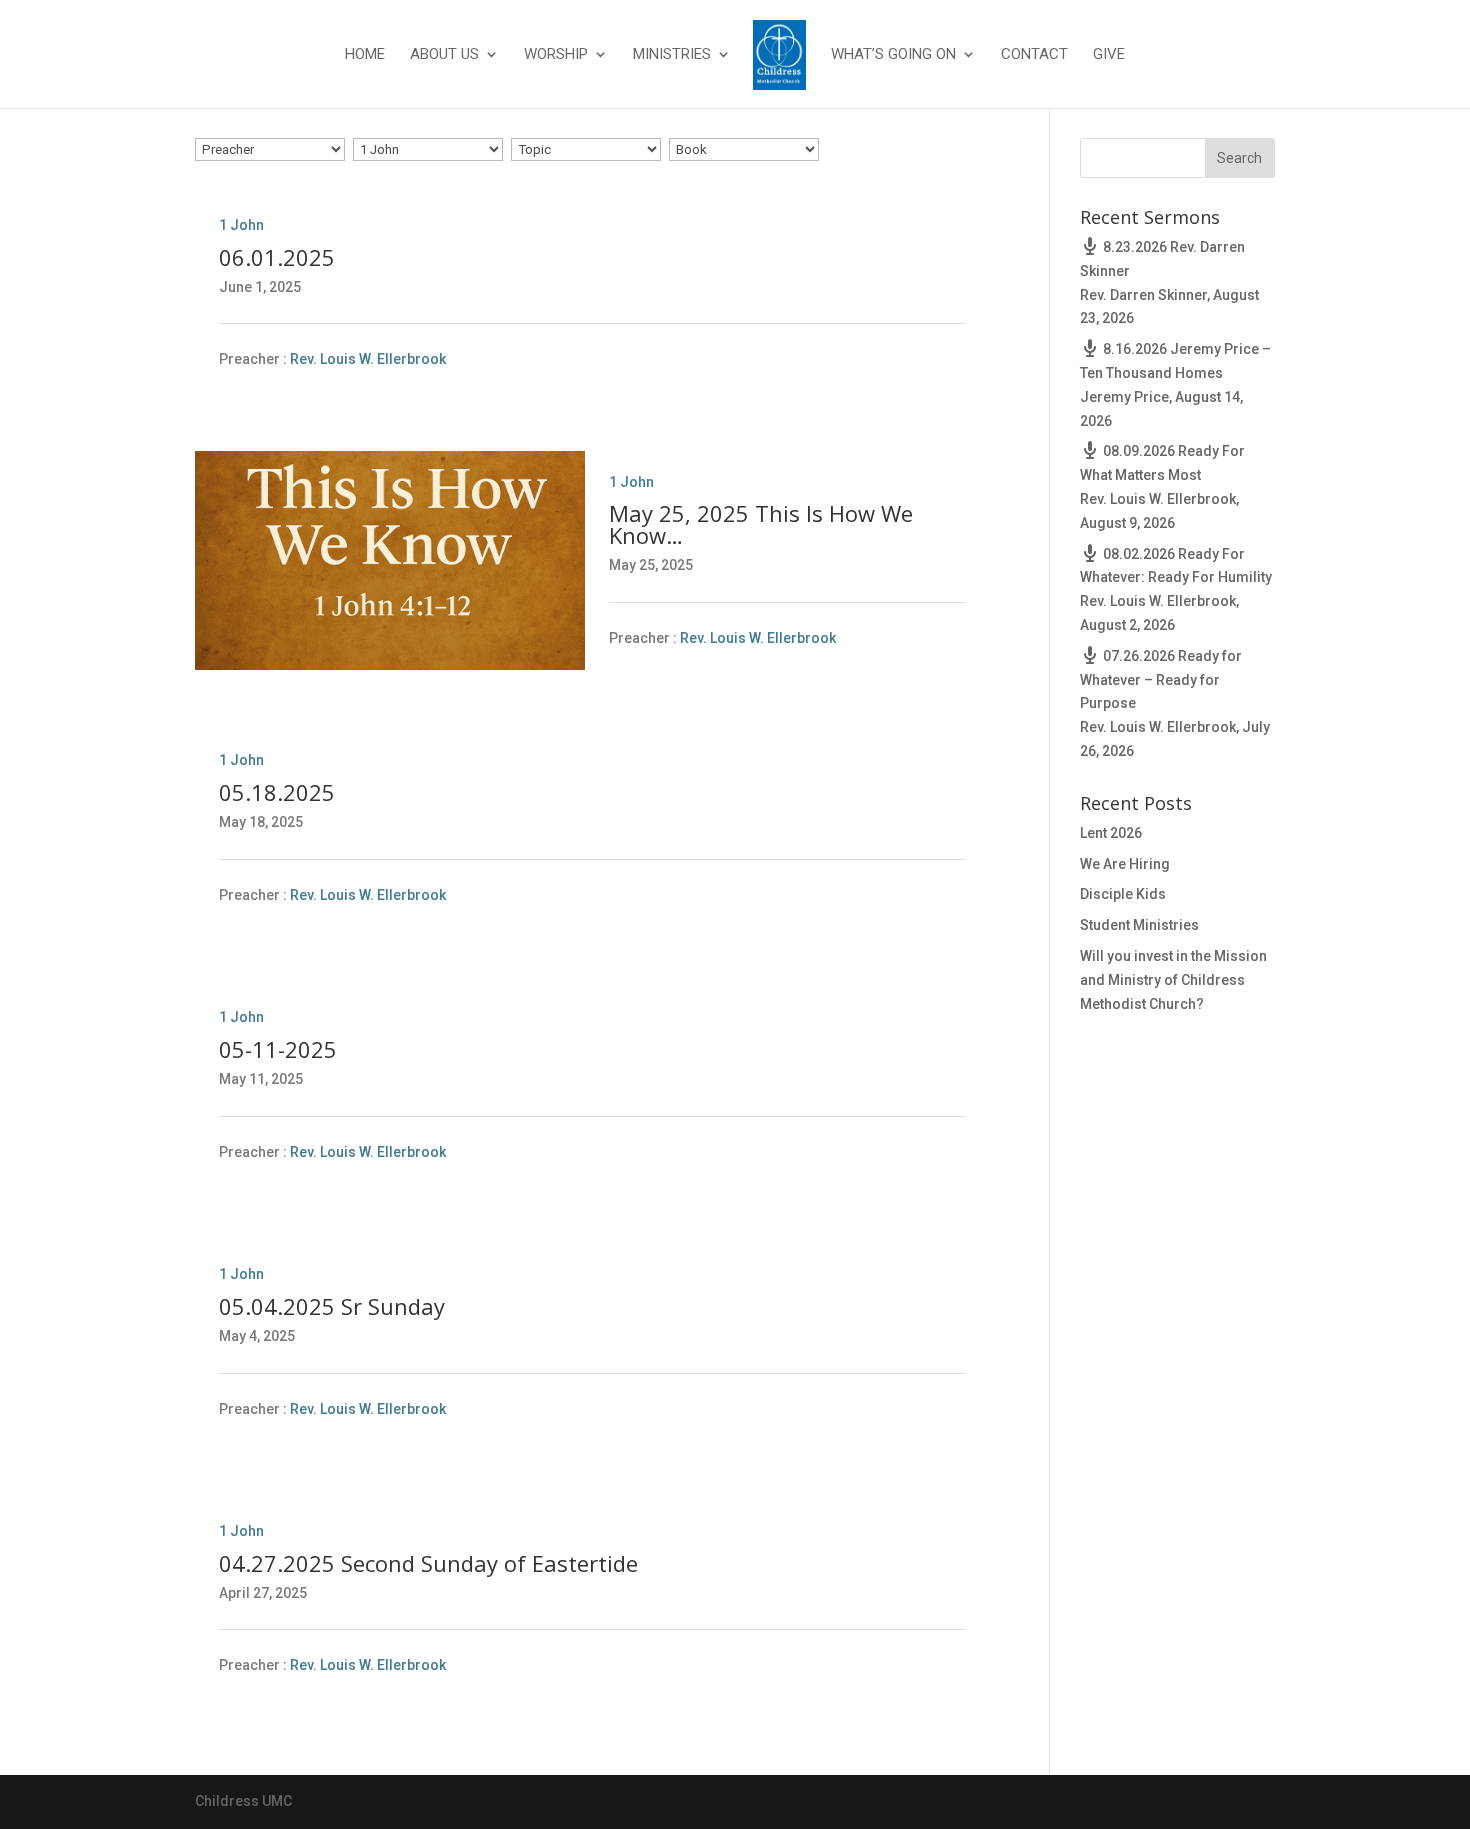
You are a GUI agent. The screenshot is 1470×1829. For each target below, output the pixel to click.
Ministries (672, 55)
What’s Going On (893, 55)
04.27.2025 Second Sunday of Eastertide (428, 1563)
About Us (444, 55)
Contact (1034, 55)
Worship (556, 55)
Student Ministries (1139, 925)
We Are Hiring (1125, 864)
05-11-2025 (278, 1049)
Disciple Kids (1123, 894)
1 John (241, 225)
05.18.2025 (277, 792)
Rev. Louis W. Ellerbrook (368, 360)
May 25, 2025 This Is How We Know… (761, 524)
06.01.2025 (277, 257)
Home (365, 55)
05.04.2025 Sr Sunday (332, 1306)
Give (1109, 55)
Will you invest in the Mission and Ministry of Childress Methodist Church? (1173, 980)
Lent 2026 (1111, 833)
